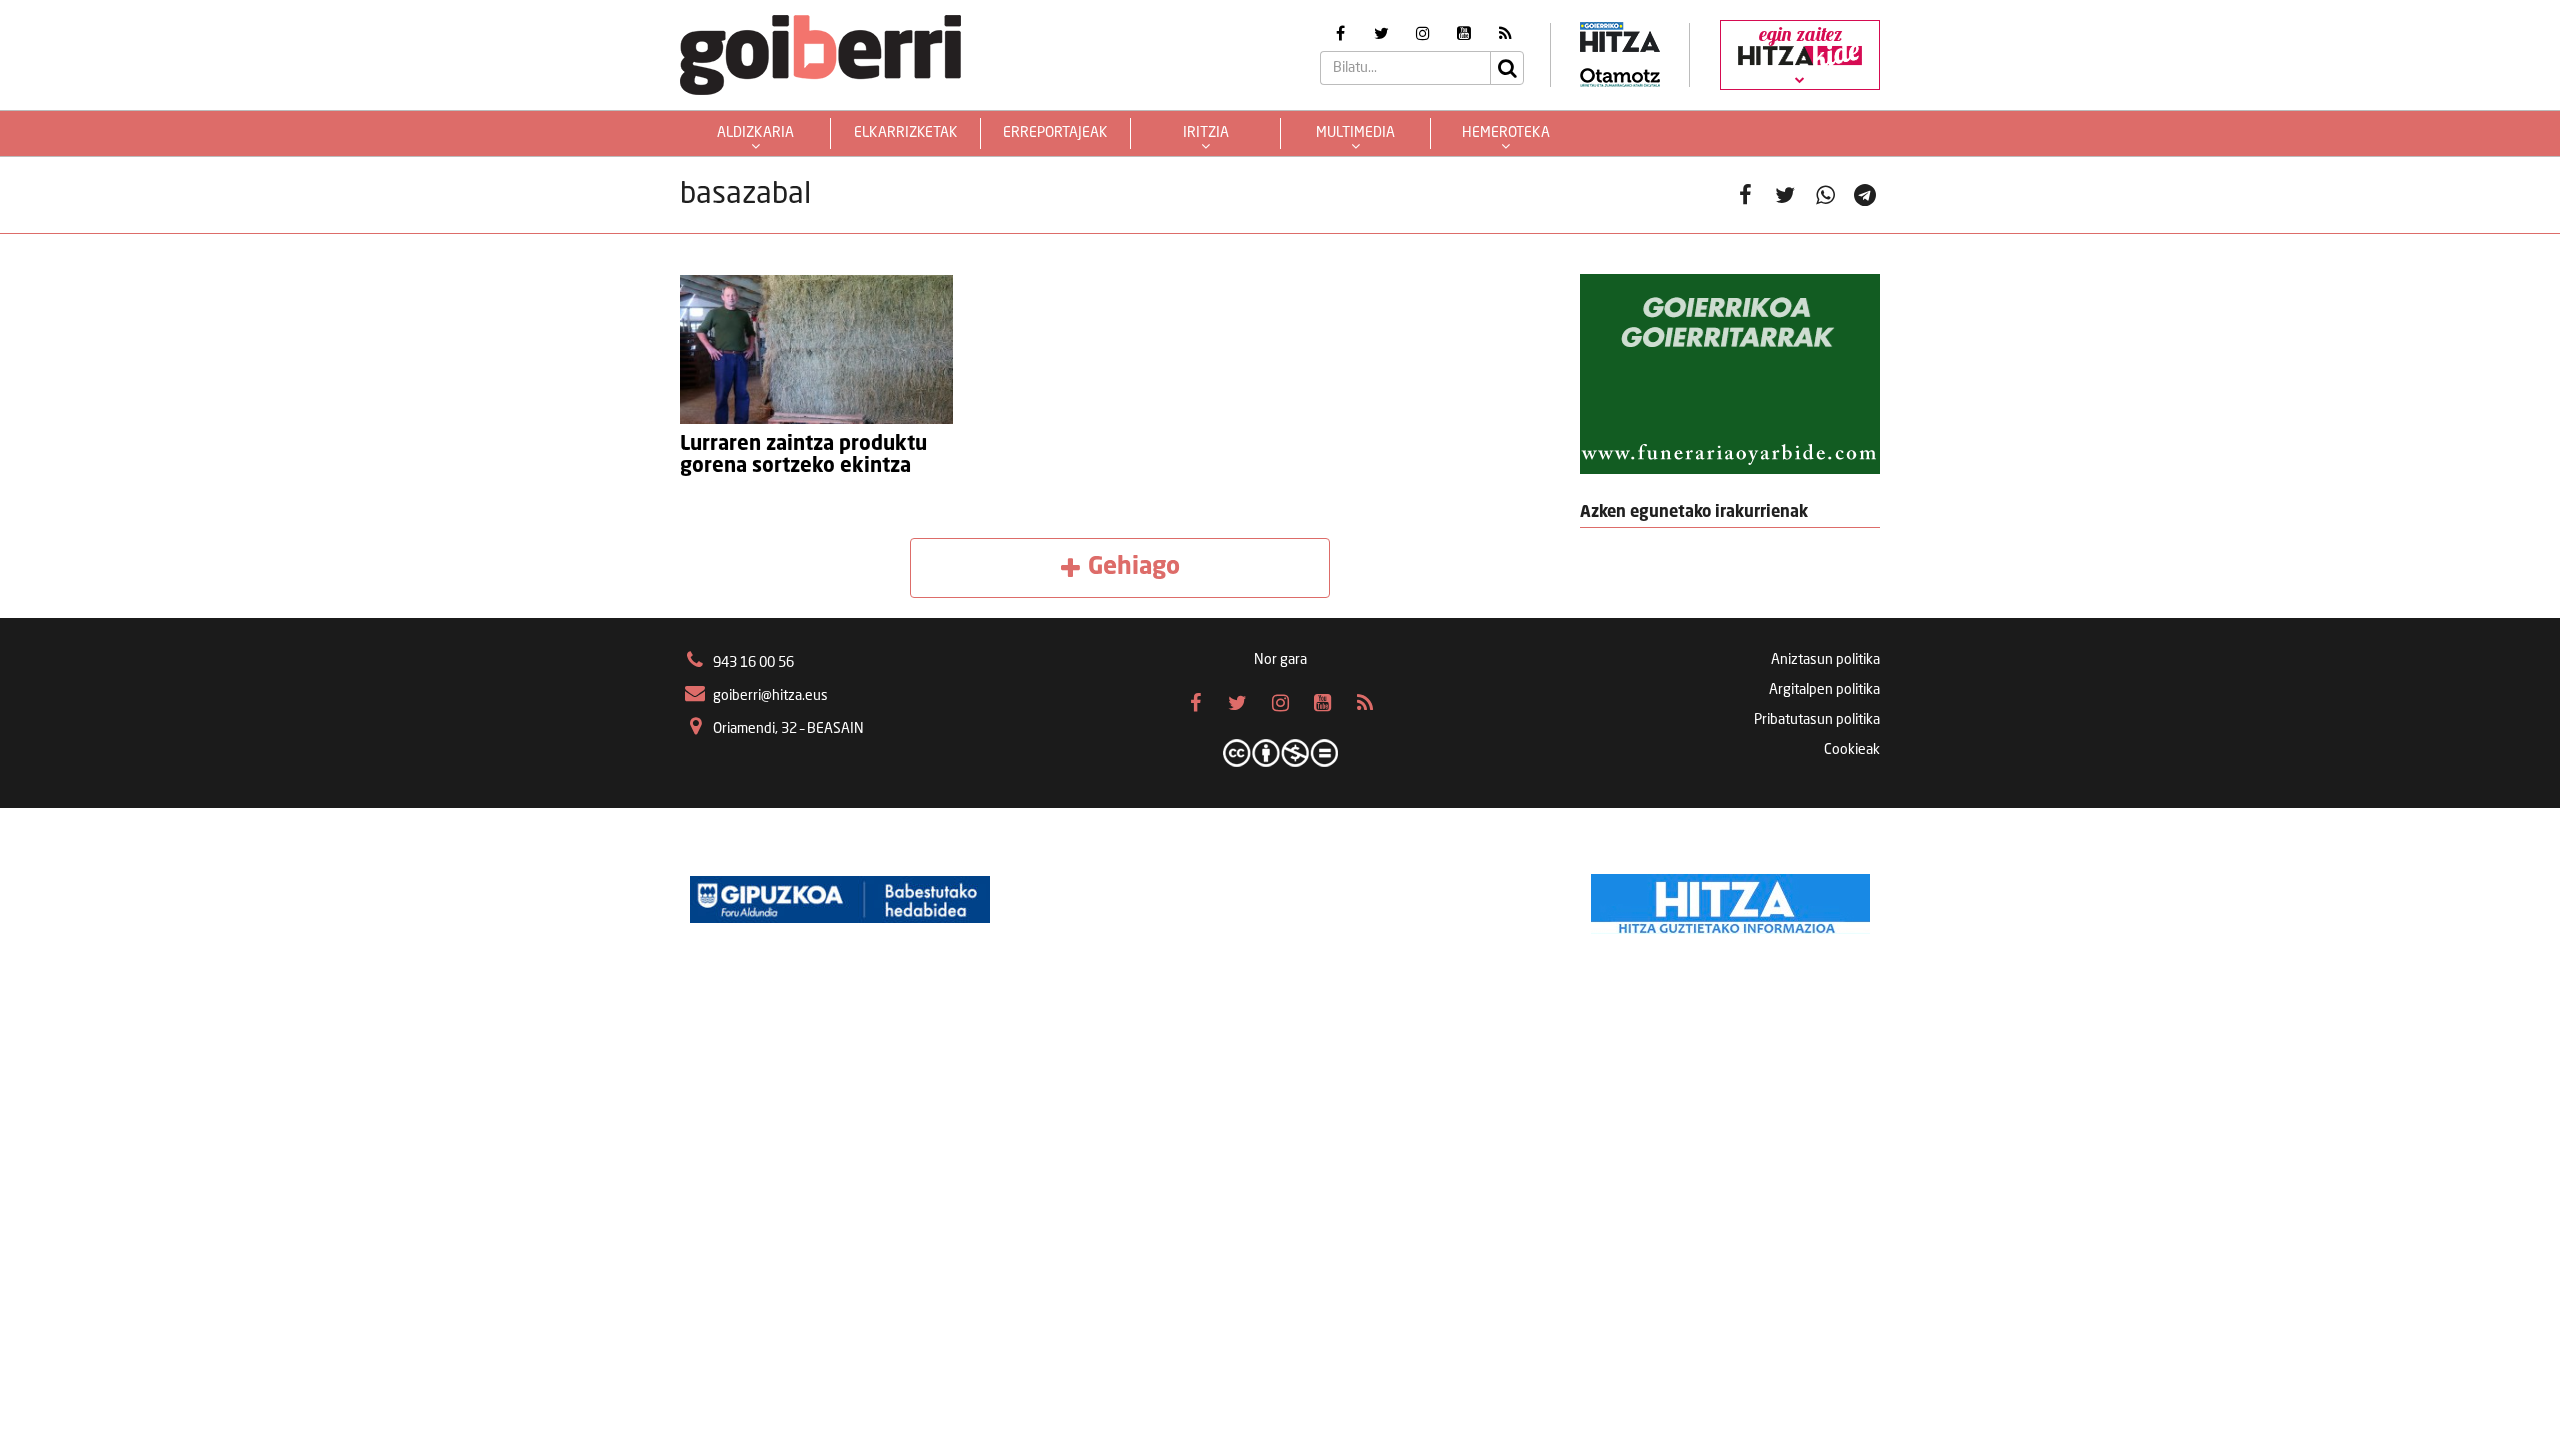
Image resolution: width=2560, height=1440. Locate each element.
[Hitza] (1730, 899)
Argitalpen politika (1824, 690)
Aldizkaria (755, 133)
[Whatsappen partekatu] (1825, 195)
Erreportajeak (1055, 133)
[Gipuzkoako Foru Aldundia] (840, 899)
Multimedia (1355, 133)
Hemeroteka (1506, 133)
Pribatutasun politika (1817, 720)
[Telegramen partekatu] (1865, 195)
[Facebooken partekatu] (1745, 195)
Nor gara (1280, 660)
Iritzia (1206, 133)
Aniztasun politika (1825, 660)
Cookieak (1852, 750)
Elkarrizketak (906, 133)
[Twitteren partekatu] (1785, 195)
